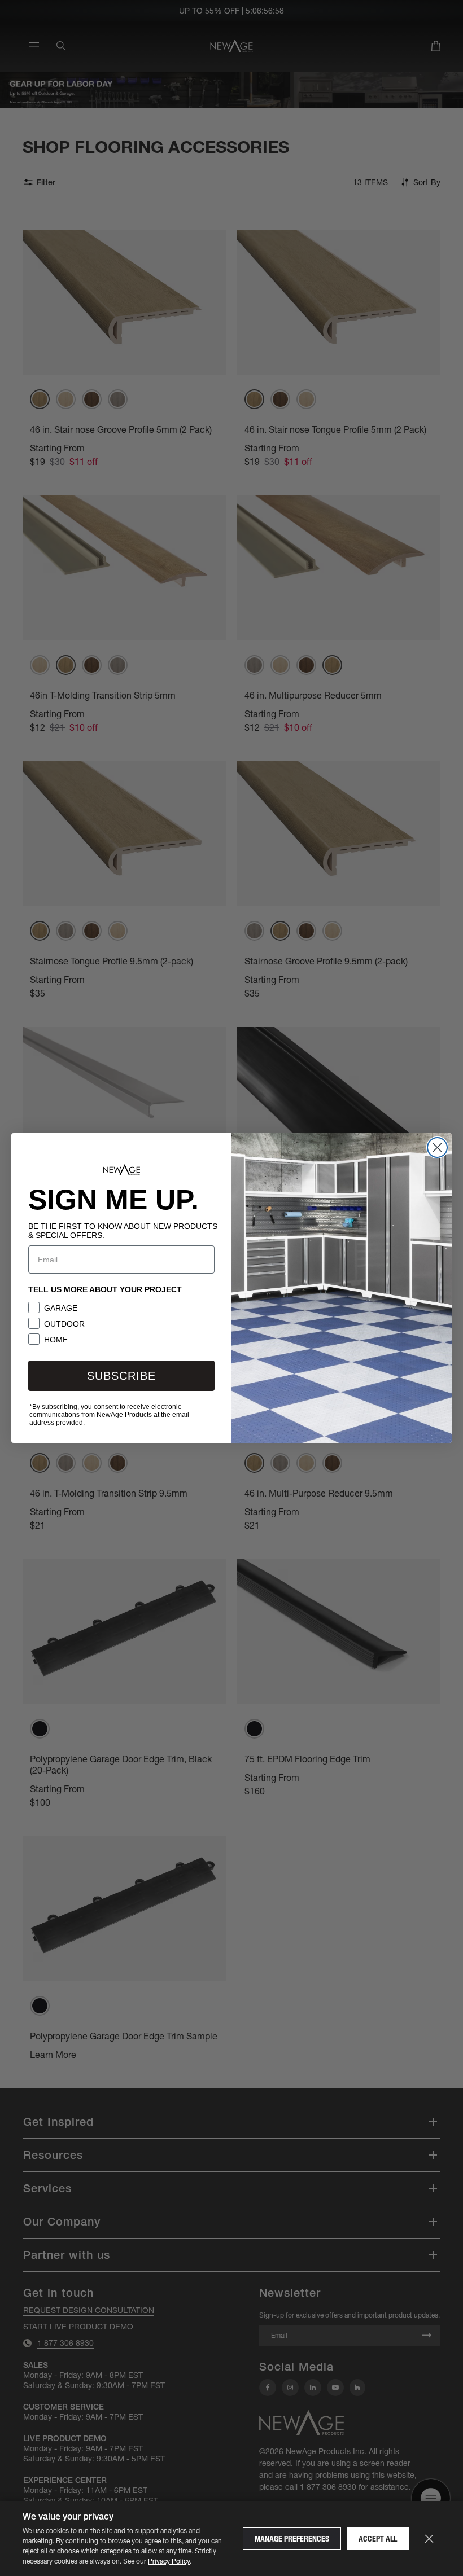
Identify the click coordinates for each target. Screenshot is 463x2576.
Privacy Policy (169, 2561)
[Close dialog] (437, 1147)
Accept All (378, 2539)
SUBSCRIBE (121, 1376)
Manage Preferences (292, 2539)
